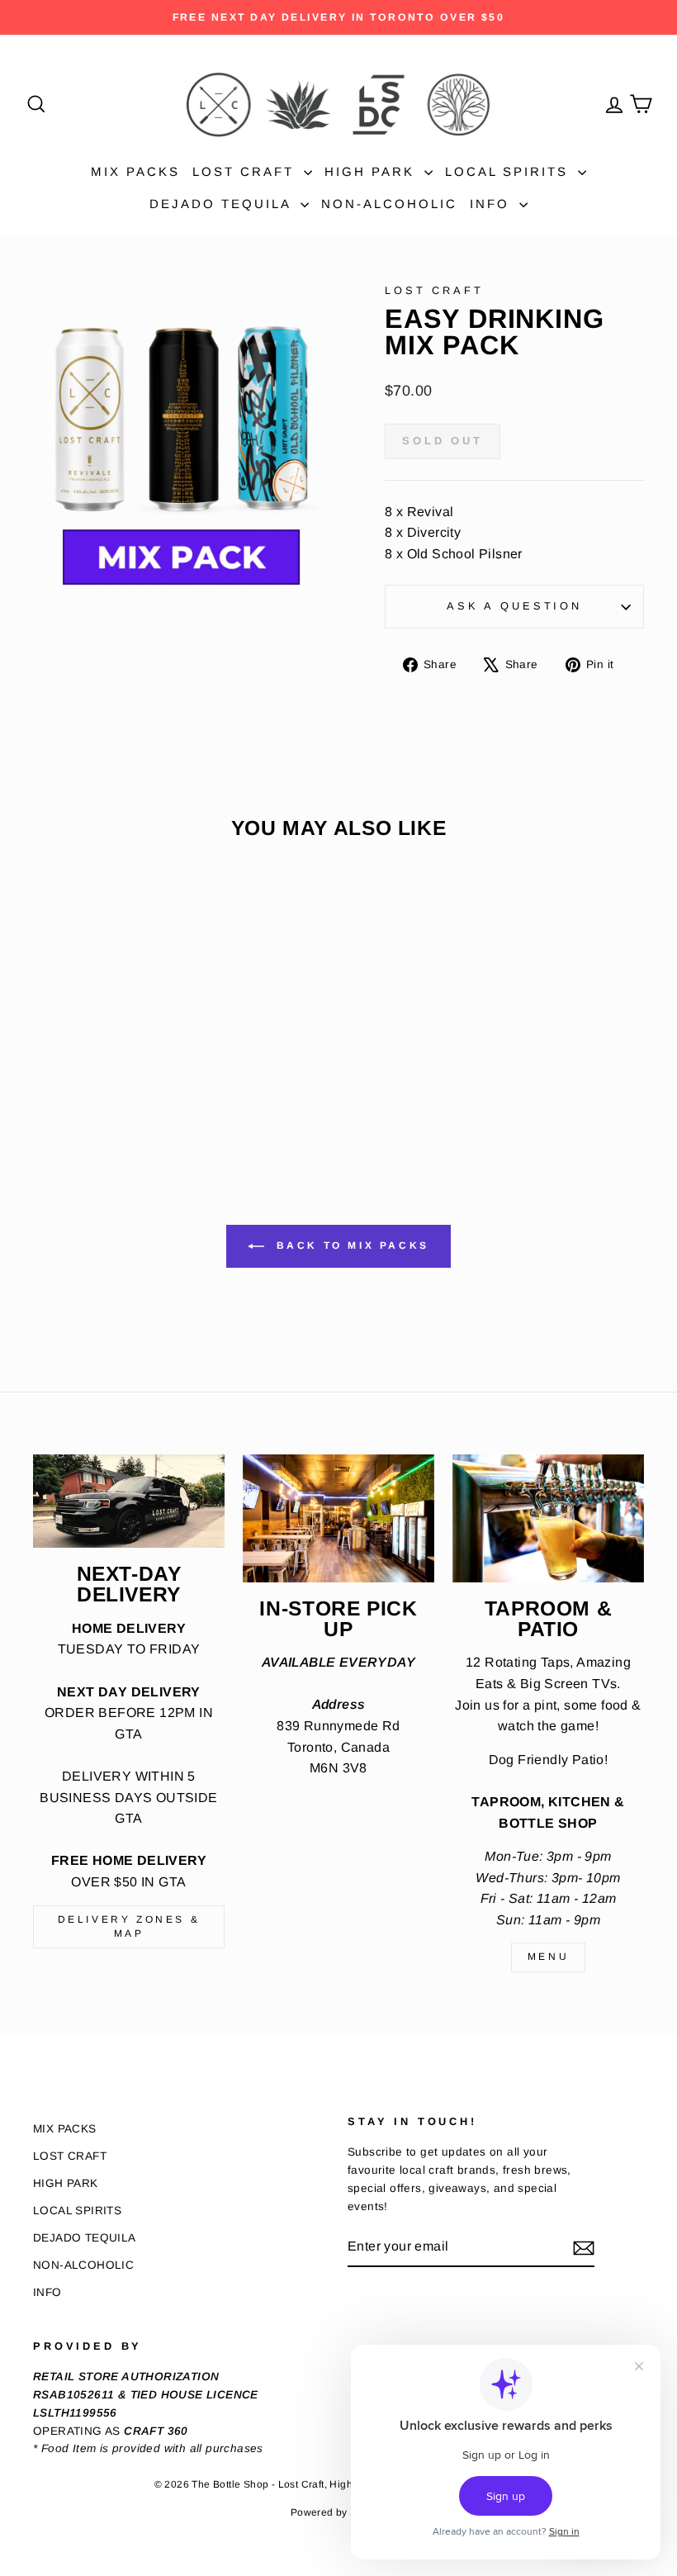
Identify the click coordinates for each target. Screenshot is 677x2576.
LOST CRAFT (246, 171)
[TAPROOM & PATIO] (548, 1518)
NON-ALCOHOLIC (389, 204)
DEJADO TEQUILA (223, 204)
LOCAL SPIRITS (509, 171)
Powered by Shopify (338, 2512)
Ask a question (514, 606)
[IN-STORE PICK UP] (338, 1518)
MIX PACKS (135, 171)
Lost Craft (434, 290)
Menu (548, 1957)
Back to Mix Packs (350, 1245)
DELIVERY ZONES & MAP (129, 1926)
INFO (492, 204)
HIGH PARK (372, 171)
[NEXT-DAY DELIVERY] (129, 1501)
